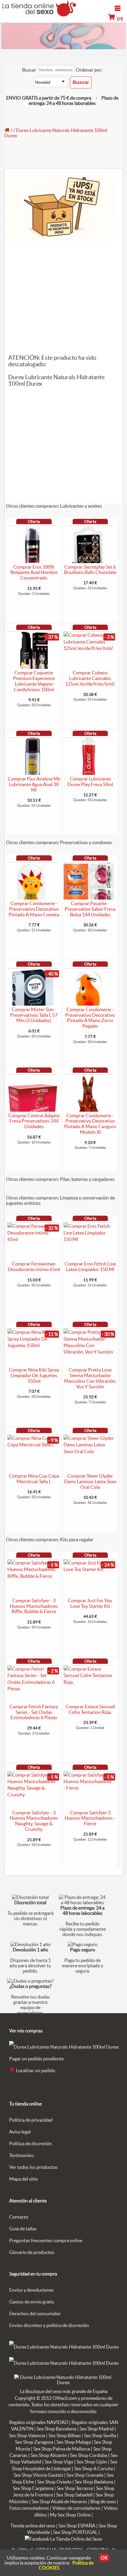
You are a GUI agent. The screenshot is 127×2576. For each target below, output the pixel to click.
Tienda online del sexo (33, 2526)
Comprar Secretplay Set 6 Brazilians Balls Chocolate (90, 570)
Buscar (29, 70)
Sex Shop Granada (85, 2475)
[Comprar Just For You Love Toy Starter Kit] (89, 1569)
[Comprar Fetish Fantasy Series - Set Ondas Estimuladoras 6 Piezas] (33, 1689)
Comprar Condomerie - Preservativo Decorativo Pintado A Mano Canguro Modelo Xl (90, 1124)
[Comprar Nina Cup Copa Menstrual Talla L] (33, 1445)
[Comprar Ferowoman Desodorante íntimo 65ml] (33, 1239)
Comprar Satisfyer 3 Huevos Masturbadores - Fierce (90, 1818)
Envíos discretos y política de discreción (49, 2325)
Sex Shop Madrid (97, 2429)
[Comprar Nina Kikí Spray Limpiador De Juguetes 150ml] (33, 1345)
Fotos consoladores (29, 2508)
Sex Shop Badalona (94, 2482)
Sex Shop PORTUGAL (75, 2532)
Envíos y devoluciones (31, 2290)
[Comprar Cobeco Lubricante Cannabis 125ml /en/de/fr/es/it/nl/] (89, 648)
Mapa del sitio (23, 2179)
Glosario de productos (32, 2252)
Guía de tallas (23, 2229)
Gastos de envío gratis (32, 2302)
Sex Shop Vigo (59, 2462)
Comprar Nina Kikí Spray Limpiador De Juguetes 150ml (34, 1375)
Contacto (19, 2217)
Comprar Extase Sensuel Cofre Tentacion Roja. (90, 1709)
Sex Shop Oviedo (54, 2482)
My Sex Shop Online (70, 2515)
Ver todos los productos (33, 2167)
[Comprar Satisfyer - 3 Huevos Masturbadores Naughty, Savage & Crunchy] (33, 1795)
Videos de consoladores (76, 2508)
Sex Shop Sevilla (100, 2435)
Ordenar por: (89, 70)
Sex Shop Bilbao (65, 2435)
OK (104, 2558)
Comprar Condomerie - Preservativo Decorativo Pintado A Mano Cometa (34, 909)
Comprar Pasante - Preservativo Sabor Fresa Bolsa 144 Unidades (90, 909)
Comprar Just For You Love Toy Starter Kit (90, 1603)
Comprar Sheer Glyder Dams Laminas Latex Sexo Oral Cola (90, 1481)
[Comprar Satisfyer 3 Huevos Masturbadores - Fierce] (89, 1788)
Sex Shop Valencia (27, 2435)
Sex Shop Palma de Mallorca (62, 2449)
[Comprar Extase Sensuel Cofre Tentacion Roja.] (89, 1682)
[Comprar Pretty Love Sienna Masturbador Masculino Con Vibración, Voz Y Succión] (89, 1352)
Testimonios (21, 2155)
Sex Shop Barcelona (56, 2429)
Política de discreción (31, 2143)
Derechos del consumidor (35, 2313)
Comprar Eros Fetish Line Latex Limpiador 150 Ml (90, 1266)
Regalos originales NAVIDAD (39, 2422)
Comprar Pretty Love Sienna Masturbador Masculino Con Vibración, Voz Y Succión (90, 1378)
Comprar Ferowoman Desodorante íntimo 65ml (34, 1266)
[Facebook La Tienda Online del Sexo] (63, 2539)
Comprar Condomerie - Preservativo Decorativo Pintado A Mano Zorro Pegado (90, 1018)
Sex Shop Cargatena (33, 2488)
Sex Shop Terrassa (75, 2488)
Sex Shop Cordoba (89, 2455)
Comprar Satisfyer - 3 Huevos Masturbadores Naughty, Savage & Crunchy (34, 1821)
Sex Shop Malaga (74, 2442)
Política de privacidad (31, 2120)
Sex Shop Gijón (92, 2462)
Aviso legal (20, 2132)
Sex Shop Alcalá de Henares (59, 2501)
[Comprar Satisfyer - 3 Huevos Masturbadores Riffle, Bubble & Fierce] (33, 1576)
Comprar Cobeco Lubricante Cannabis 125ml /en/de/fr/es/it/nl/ (90, 678)
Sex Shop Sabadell (74, 2495)
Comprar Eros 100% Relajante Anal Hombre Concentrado (34, 572)
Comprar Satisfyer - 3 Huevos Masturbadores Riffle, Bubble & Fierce (34, 1606)
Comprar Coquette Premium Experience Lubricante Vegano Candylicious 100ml (34, 681)
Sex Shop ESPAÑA (77, 2526)
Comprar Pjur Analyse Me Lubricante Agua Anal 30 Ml (34, 784)
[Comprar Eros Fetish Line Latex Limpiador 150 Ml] (89, 1239)
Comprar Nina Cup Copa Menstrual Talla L (34, 1479)
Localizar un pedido (35, 2070)
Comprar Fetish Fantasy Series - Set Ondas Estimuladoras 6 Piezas (34, 1712)
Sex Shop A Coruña (93, 2468)
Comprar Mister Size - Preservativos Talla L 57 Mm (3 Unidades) (34, 1015)
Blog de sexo (103, 2501)
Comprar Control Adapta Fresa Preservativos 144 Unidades (34, 1121)
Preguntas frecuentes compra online (46, 2240)
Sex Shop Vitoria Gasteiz (38, 2475)
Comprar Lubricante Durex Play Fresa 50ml (90, 782)
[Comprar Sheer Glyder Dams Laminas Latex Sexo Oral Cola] (89, 1451)
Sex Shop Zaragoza (34, 2442)
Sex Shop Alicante (49, 2455)
